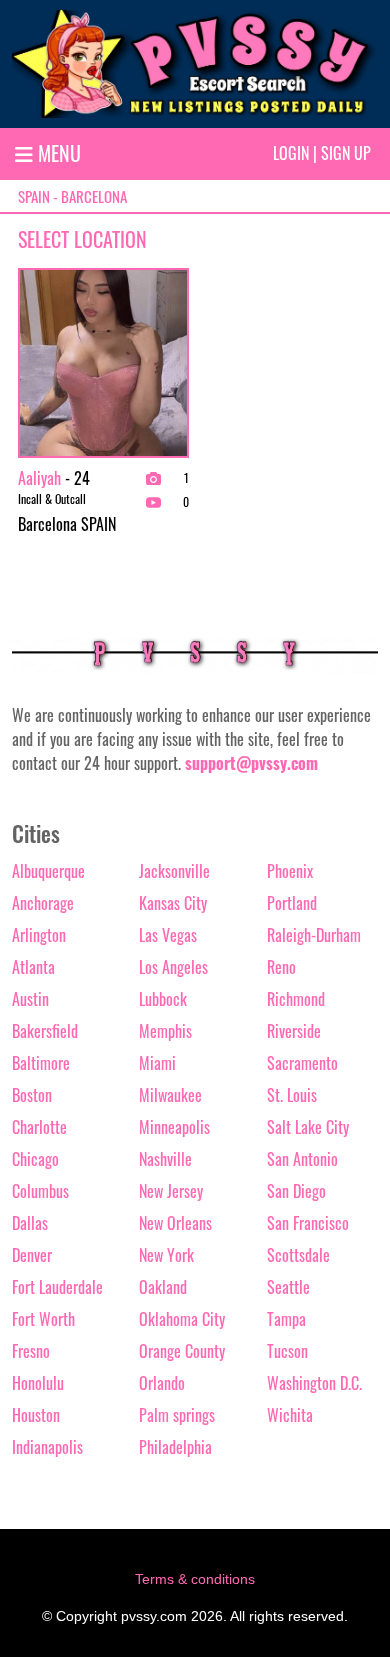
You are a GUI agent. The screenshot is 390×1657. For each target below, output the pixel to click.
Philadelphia (175, 1447)
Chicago (35, 1159)
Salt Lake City (308, 1127)
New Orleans (175, 1223)
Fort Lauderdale (57, 1287)
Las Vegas (168, 935)
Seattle (288, 1287)
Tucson (287, 1351)
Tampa (286, 1319)
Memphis (165, 1031)
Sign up (346, 153)
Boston (32, 1095)
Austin (30, 999)
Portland (292, 903)
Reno (281, 967)
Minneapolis (174, 1127)
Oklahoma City (182, 1319)
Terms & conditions (195, 1579)
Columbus (40, 1191)
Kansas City (173, 903)
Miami (157, 1063)
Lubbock (163, 999)
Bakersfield (45, 1031)
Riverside (294, 1031)
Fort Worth (43, 1319)
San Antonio (302, 1159)
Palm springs (177, 1415)
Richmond (296, 999)
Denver (32, 1255)
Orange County (182, 1351)
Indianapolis (47, 1447)
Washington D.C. (314, 1383)
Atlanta (33, 967)
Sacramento (302, 1063)
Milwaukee (170, 1095)
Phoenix (290, 871)
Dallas (30, 1223)
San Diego (296, 1191)
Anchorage (43, 903)
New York (166, 1255)
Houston (36, 1415)
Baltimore (41, 1063)
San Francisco (308, 1223)
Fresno (31, 1351)
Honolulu (38, 1383)
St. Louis (292, 1095)
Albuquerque (48, 871)
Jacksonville (174, 871)
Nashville (165, 1159)
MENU (57, 153)
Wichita (290, 1415)
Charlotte (39, 1127)
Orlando (162, 1383)
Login (291, 153)
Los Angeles (173, 967)
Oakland (163, 1287)
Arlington (39, 935)
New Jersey (171, 1191)
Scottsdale (298, 1255)
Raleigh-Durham (314, 935)
